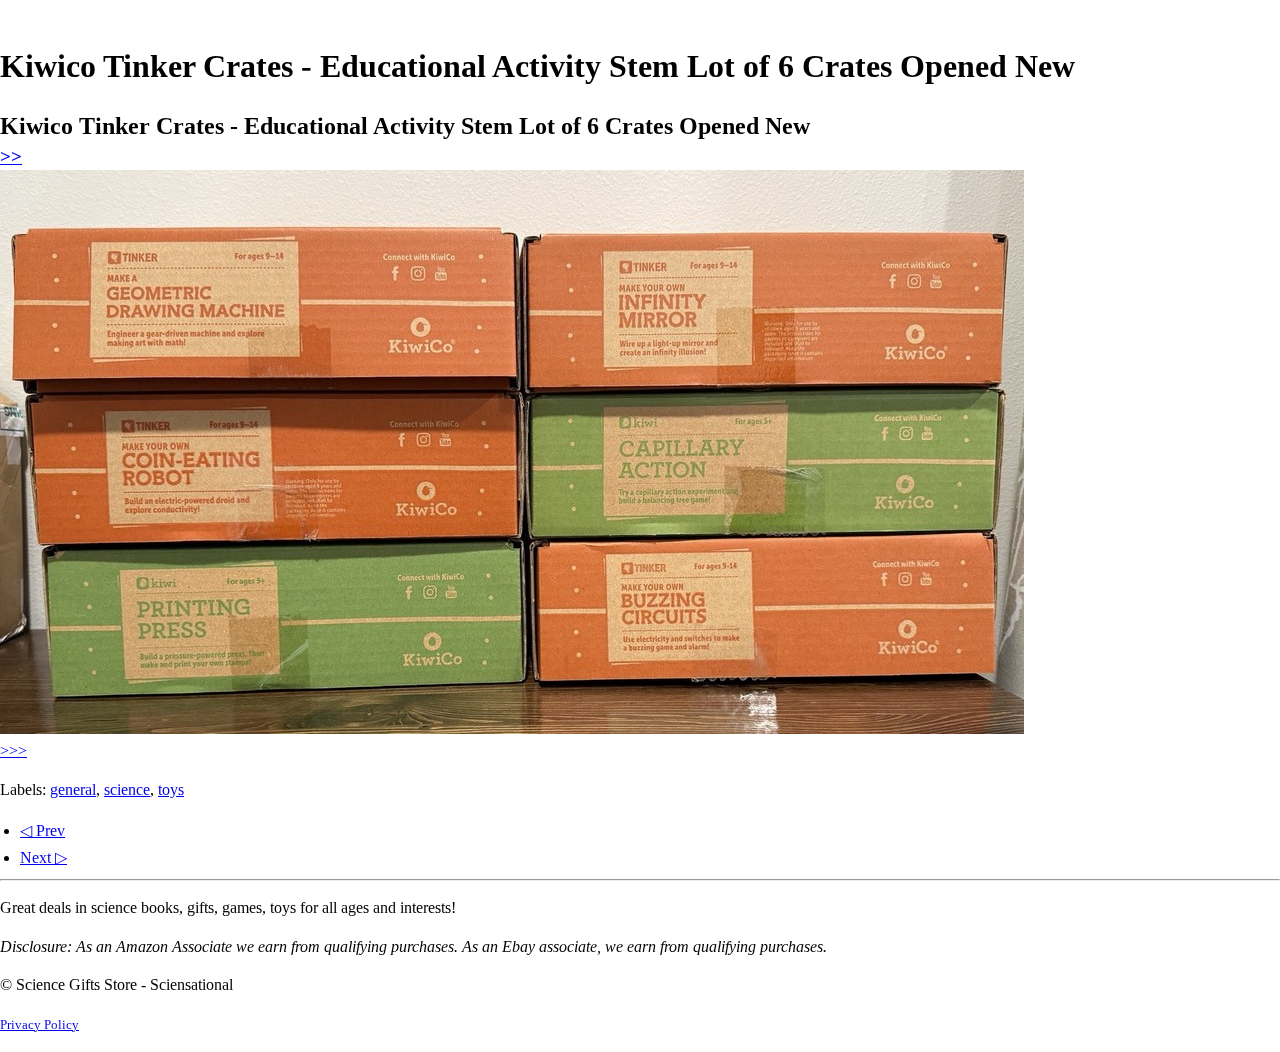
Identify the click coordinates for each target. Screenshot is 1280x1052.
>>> (13, 750)
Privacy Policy (39, 1025)
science (127, 789)
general (73, 789)
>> (11, 156)
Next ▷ (43, 857)
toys (171, 789)
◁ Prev (42, 830)
